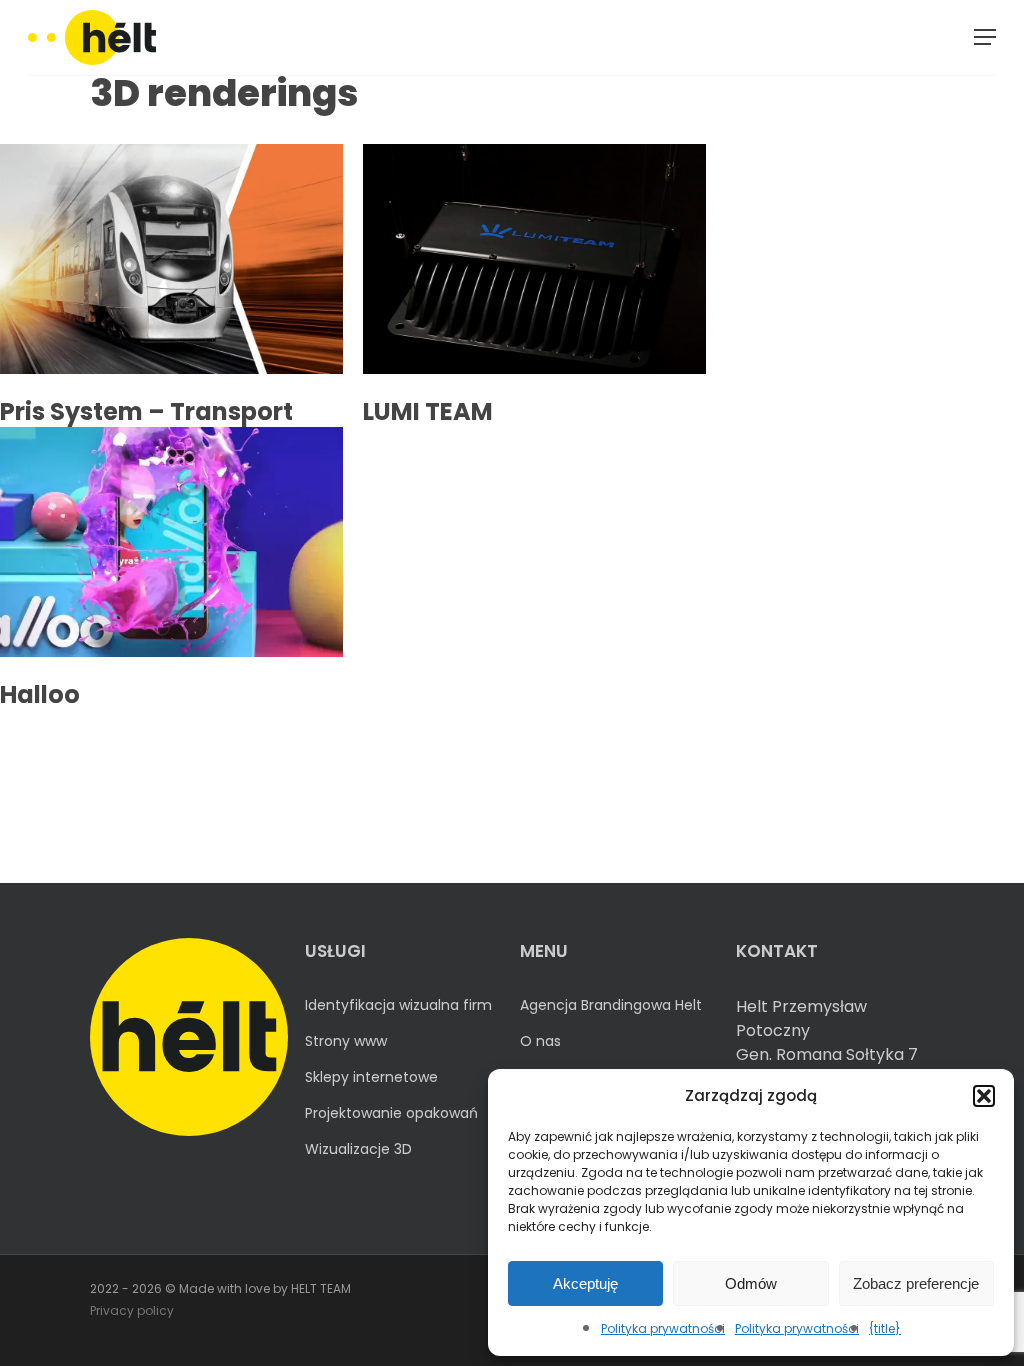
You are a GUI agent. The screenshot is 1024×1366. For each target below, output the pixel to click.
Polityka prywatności (663, 1328)
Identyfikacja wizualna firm (398, 1005)
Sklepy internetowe (371, 1077)
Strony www (346, 1041)
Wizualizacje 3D (358, 1149)
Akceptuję (585, 1283)
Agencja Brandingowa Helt (611, 1005)
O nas (540, 1041)
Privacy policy (132, 1310)
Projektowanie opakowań (391, 1113)
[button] (984, 1096)
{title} (885, 1328)
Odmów (751, 1283)
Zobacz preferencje (916, 1283)
